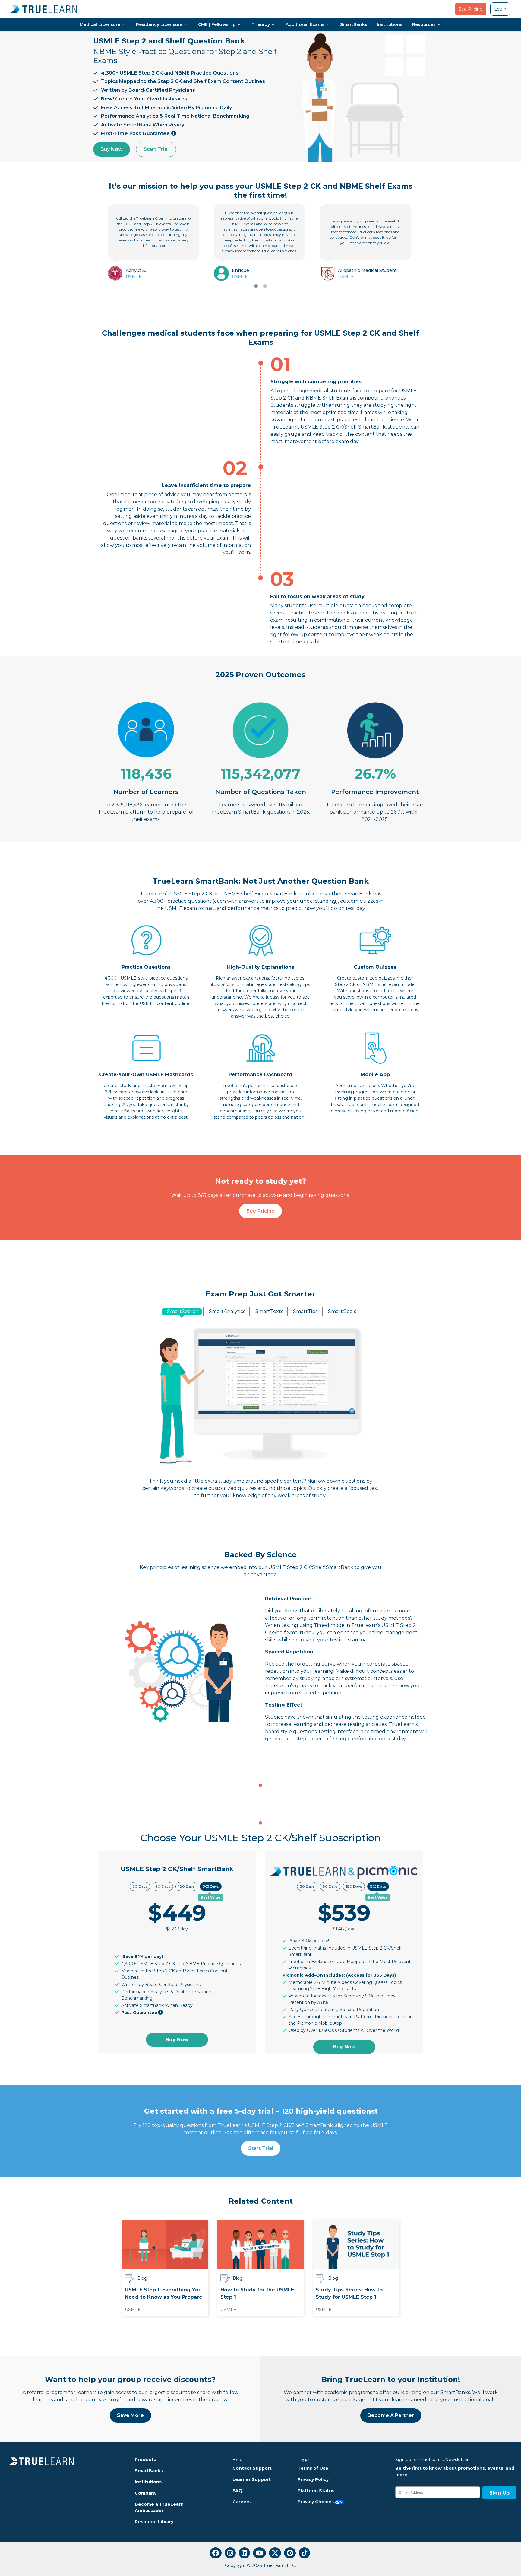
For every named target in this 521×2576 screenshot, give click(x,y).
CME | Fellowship (217, 24)
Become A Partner (391, 2415)
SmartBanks (354, 24)
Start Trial (156, 149)
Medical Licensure (100, 24)
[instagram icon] (230, 2553)
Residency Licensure (159, 24)
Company (146, 2493)
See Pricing (471, 9)
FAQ (237, 2491)
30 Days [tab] (140, 1886)
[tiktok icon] (304, 2553)
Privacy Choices (316, 2502)
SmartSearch (183, 1311)
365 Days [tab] (211, 1886)
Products (145, 2460)
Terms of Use (313, 2468)
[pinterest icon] (290, 2553)
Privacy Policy (313, 2479)
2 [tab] (265, 286)
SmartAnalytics (227, 1311)
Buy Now (112, 149)
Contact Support (252, 2468)
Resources (424, 24)
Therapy (261, 24)
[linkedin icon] (244, 2553)
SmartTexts (269, 1311)
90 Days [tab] (163, 1886)
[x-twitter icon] (275, 2553)
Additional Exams (305, 24)
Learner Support (252, 2479)
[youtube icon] (259, 2553)
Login (500, 9)
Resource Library (154, 2522)
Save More (130, 2415)
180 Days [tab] (186, 1886)
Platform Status (316, 2491)
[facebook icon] (216, 2553)
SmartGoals (342, 1311)
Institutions (390, 24)
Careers (242, 2502)
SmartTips (305, 1311)
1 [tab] (256, 286)
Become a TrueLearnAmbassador (159, 2507)
